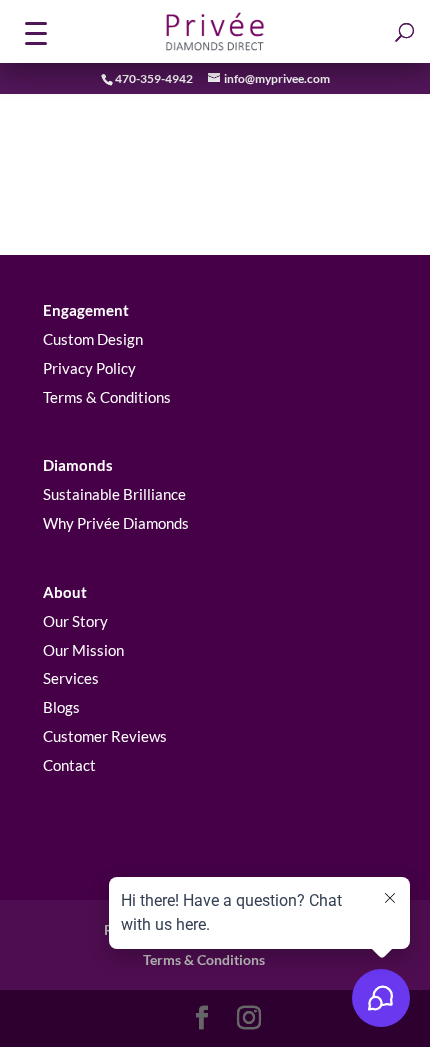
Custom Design (93, 339)
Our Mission (83, 650)
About (65, 592)
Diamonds (78, 465)
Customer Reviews (105, 736)
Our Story (75, 621)
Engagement (86, 310)
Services (71, 678)
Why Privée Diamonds (116, 523)
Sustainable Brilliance (114, 494)
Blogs (61, 707)
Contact (69, 765)
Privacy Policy (89, 368)
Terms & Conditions (107, 397)
